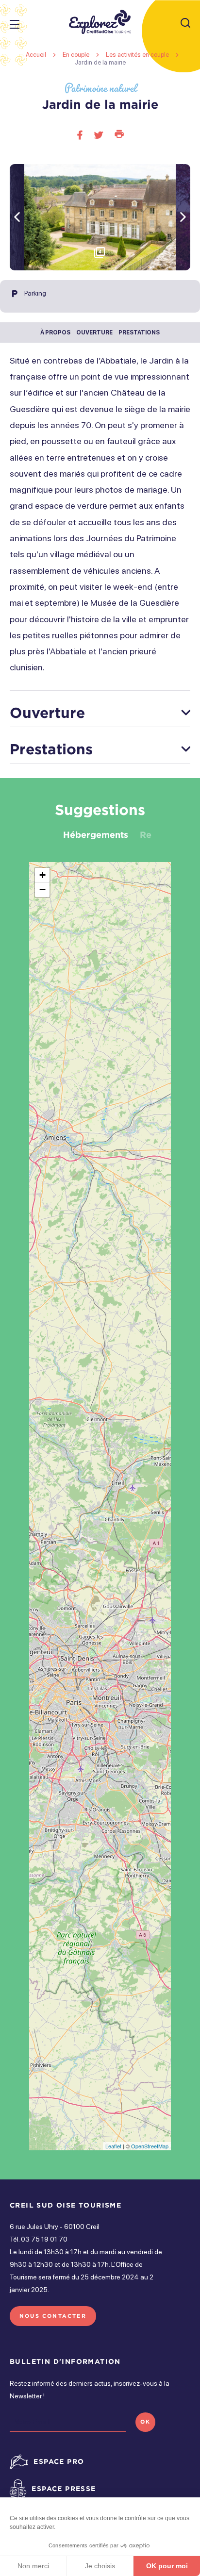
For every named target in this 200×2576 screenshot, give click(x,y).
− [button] (42, 889)
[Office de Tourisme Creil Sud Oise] (100, 22)
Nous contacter (53, 2316)
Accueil (36, 55)
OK (145, 2422)
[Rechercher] (185, 24)
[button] (183, 217)
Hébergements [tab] (96, 834)
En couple (77, 55)
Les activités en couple (138, 55)
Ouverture (94, 332)
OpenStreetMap (150, 2146)
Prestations (139, 332)
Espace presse (64, 2488)
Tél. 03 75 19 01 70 (39, 2239)
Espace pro (59, 2461)
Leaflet (113, 2146)
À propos (55, 332)
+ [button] (42, 875)
